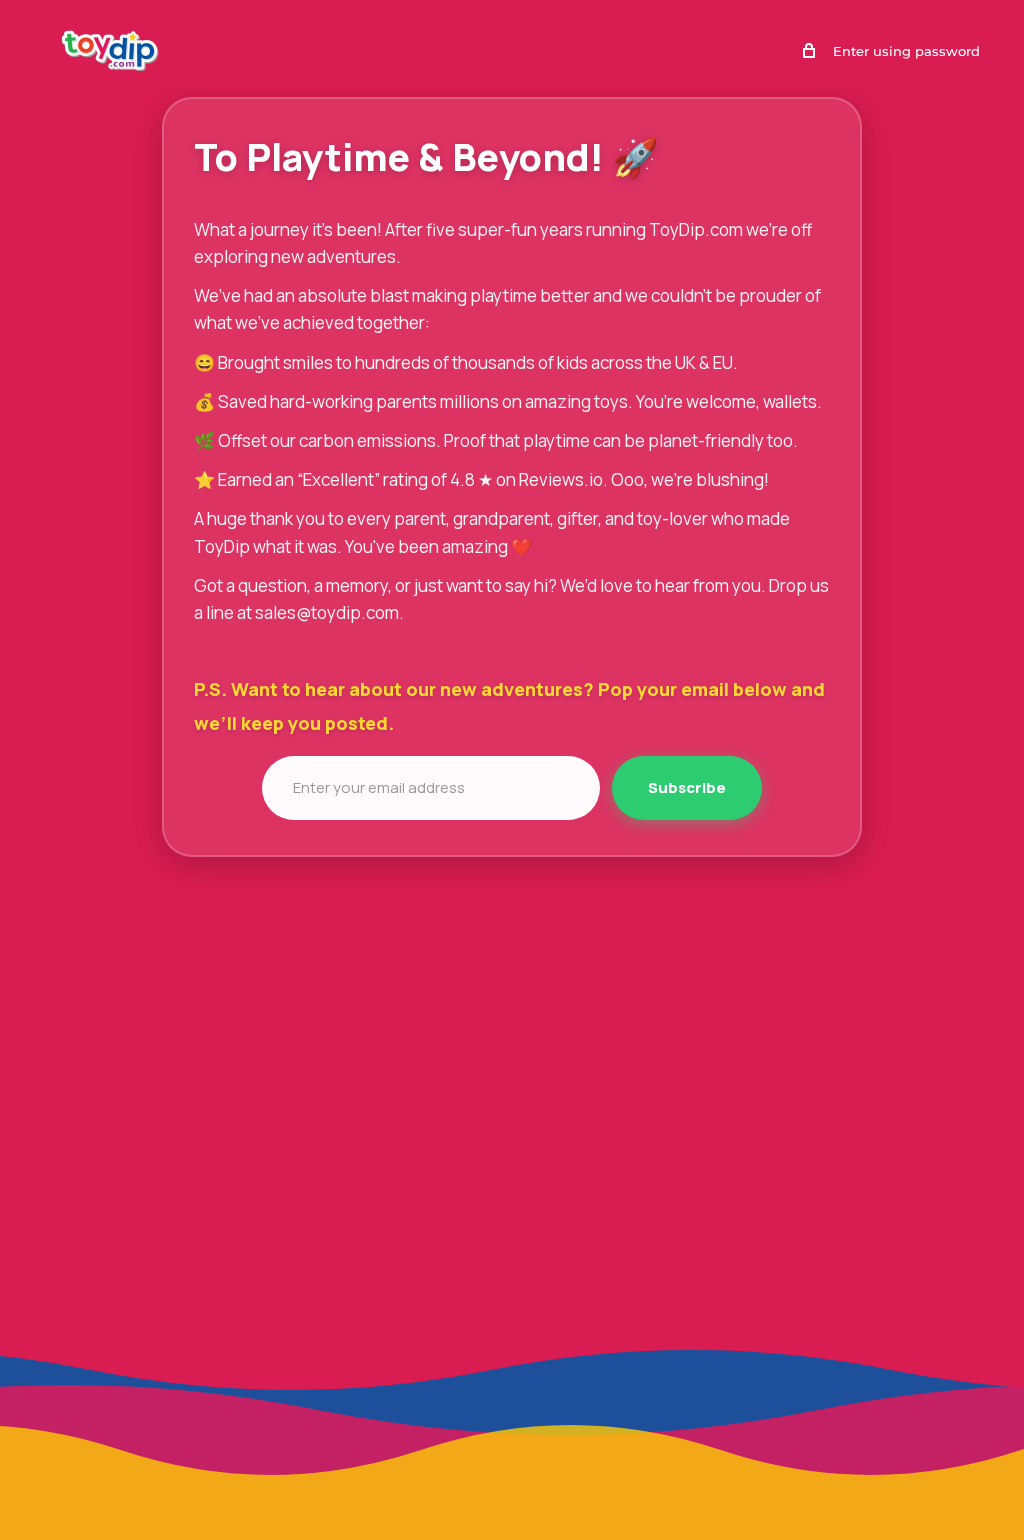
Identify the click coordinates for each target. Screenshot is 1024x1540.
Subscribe (687, 787)
